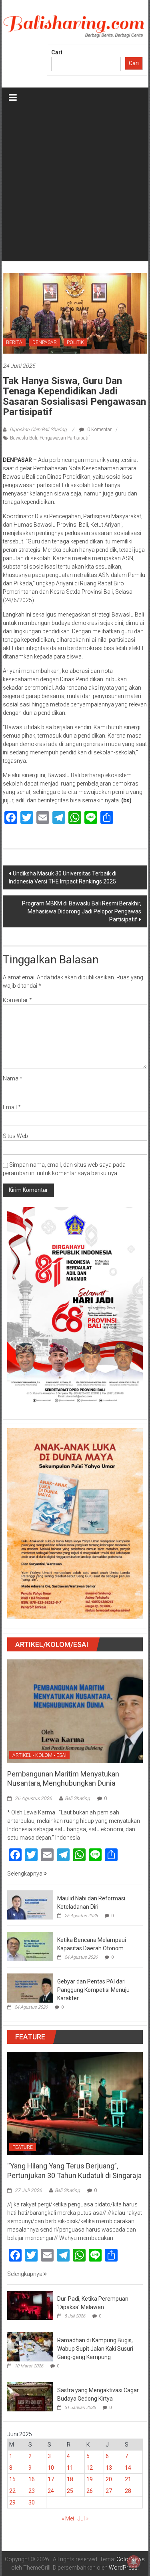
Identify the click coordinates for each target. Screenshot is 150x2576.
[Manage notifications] (134, 2562)
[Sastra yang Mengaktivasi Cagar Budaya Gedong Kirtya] (30, 2396)
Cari (57, 52)
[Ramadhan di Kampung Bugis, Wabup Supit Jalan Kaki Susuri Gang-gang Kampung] (30, 2346)
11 (70, 2468)
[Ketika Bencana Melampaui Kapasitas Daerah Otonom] (30, 1946)
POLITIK (75, 342)
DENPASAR (45, 342)
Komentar (17, 1000)
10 (51, 2468)
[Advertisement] (75, 186)
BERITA (14, 342)
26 (90, 2491)
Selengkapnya (25, 1874)
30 (32, 2502)
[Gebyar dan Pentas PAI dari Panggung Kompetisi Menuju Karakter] (30, 1987)
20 (109, 2479)
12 (90, 2468)
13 (109, 2468)
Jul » (83, 2518)
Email (12, 1107)
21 (128, 2479)
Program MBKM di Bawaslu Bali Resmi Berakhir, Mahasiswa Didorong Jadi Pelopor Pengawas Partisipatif (82, 911)
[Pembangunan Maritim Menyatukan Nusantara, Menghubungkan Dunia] (75, 1711)
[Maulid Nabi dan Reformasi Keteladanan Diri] (30, 1904)
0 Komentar (99, 430)
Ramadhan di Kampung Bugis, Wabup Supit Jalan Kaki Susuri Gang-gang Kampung (95, 2349)
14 (128, 2468)
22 (12, 2491)
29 (12, 2502)
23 (32, 2491)
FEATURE (23, 2147)
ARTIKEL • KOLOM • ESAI (39, 1755)
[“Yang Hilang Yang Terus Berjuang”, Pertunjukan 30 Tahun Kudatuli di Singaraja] (75, 2103)
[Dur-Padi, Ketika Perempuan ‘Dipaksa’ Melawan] (30, 2305)
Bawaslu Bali (24, 438)
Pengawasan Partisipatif (65, 438)
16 (32, 2479)
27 (109, 2491)
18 (70, 2479)
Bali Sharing (77, 1798)
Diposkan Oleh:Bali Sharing (38, 430)
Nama (13, 1078)
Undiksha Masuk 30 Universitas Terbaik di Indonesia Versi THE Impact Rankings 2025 (63, 877)
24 (51, 2491)
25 (70, 2491)
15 (12, 2479)
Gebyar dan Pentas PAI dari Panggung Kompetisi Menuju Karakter (93, 1990)
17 (51, 2479)
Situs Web (15, 1136)
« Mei (68, 2518)
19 (90, 2479)
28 (128, 2491)
